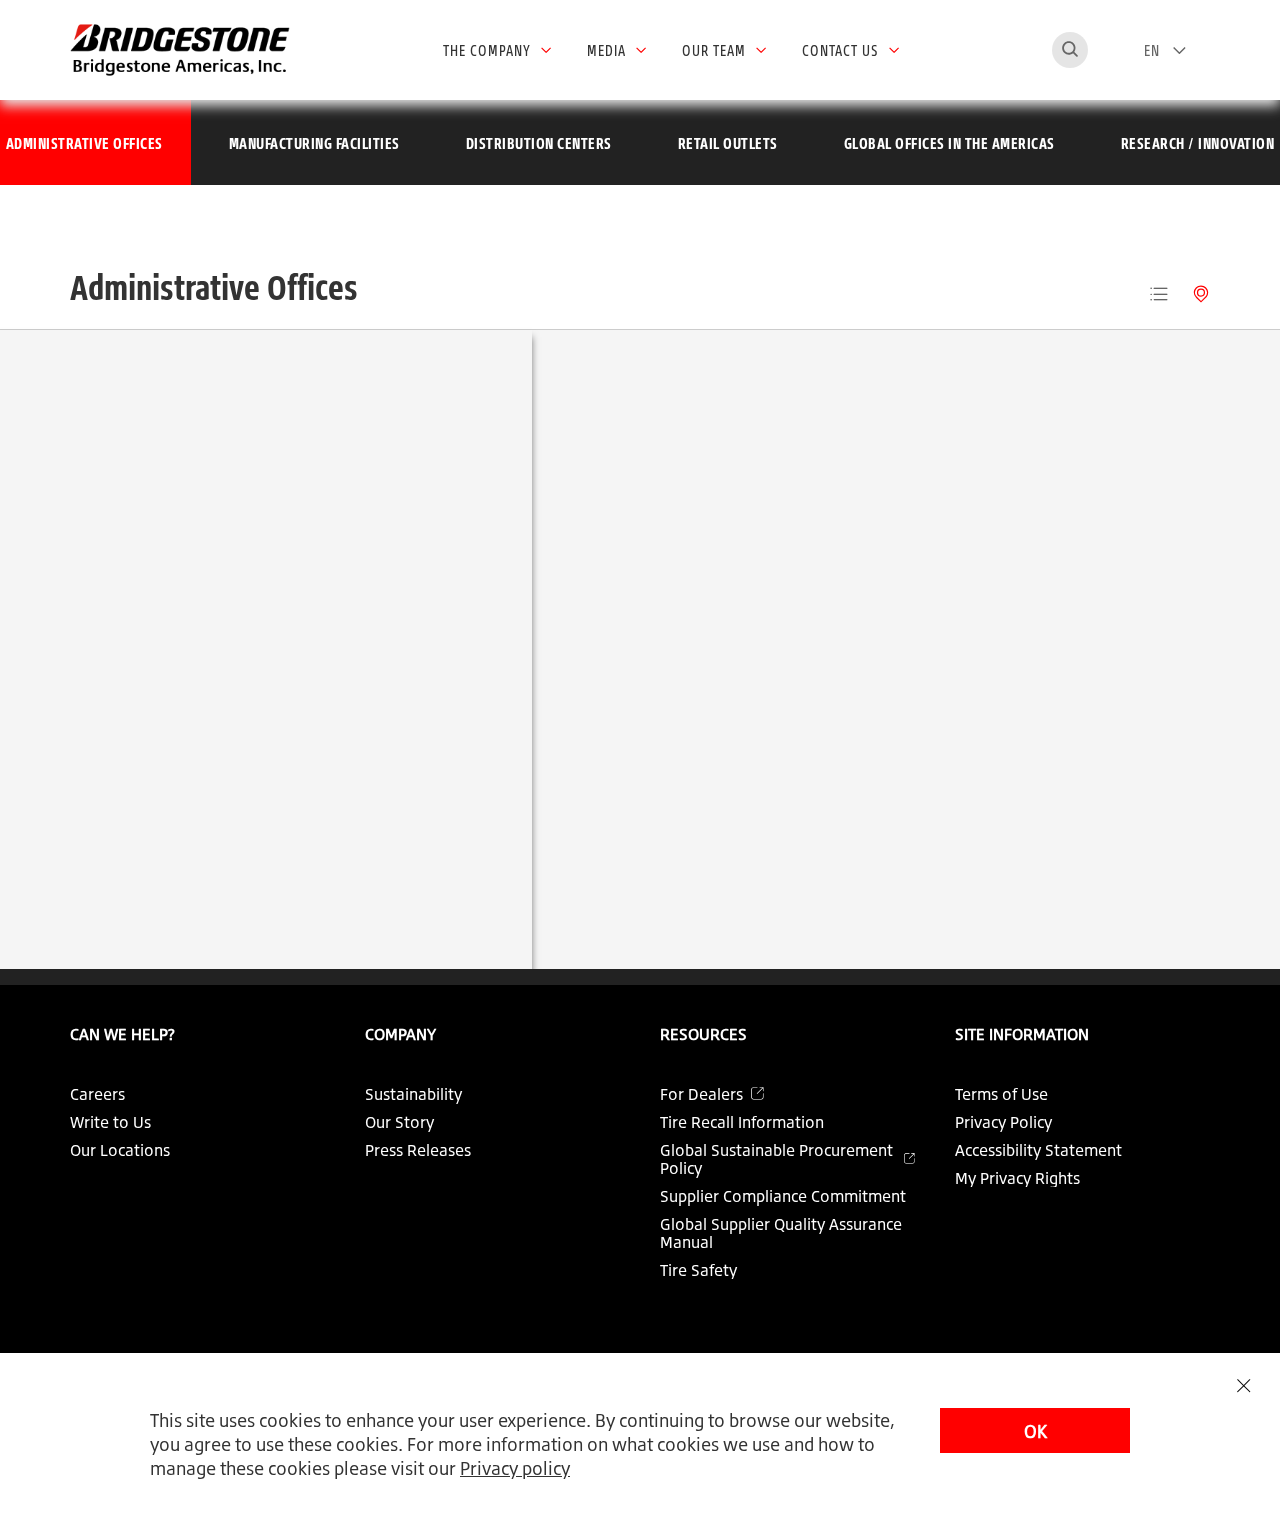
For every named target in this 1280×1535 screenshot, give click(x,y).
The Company (487, 50)
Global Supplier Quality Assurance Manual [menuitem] (781, 1233)
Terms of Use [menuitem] (1001, 1094)
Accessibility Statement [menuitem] (1038, 1150)
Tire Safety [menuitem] (698, 1270)
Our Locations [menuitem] (120, 1150)
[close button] (1243, 1385)
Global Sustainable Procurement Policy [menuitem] (776, 1159)
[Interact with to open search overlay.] (1070, 50)
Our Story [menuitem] (399, 1122)
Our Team (714, 50)
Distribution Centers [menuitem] (539, 143)
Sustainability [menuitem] (413, 1094)
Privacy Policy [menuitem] (1003, 1122)
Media (606, 50)
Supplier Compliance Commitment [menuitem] (783, 1196)
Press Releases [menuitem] (418, 1150)
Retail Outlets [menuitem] (728, 143)
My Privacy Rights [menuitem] (1017, 1178)
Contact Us (840, 50)
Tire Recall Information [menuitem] (742, 1122)
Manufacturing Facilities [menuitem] (314, 143)
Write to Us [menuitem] (110, 1122)
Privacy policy (515, 1468)
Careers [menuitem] (97, 1094)
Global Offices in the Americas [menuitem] (949, 143)
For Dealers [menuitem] (701, 1094)
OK (1035, 1431)
